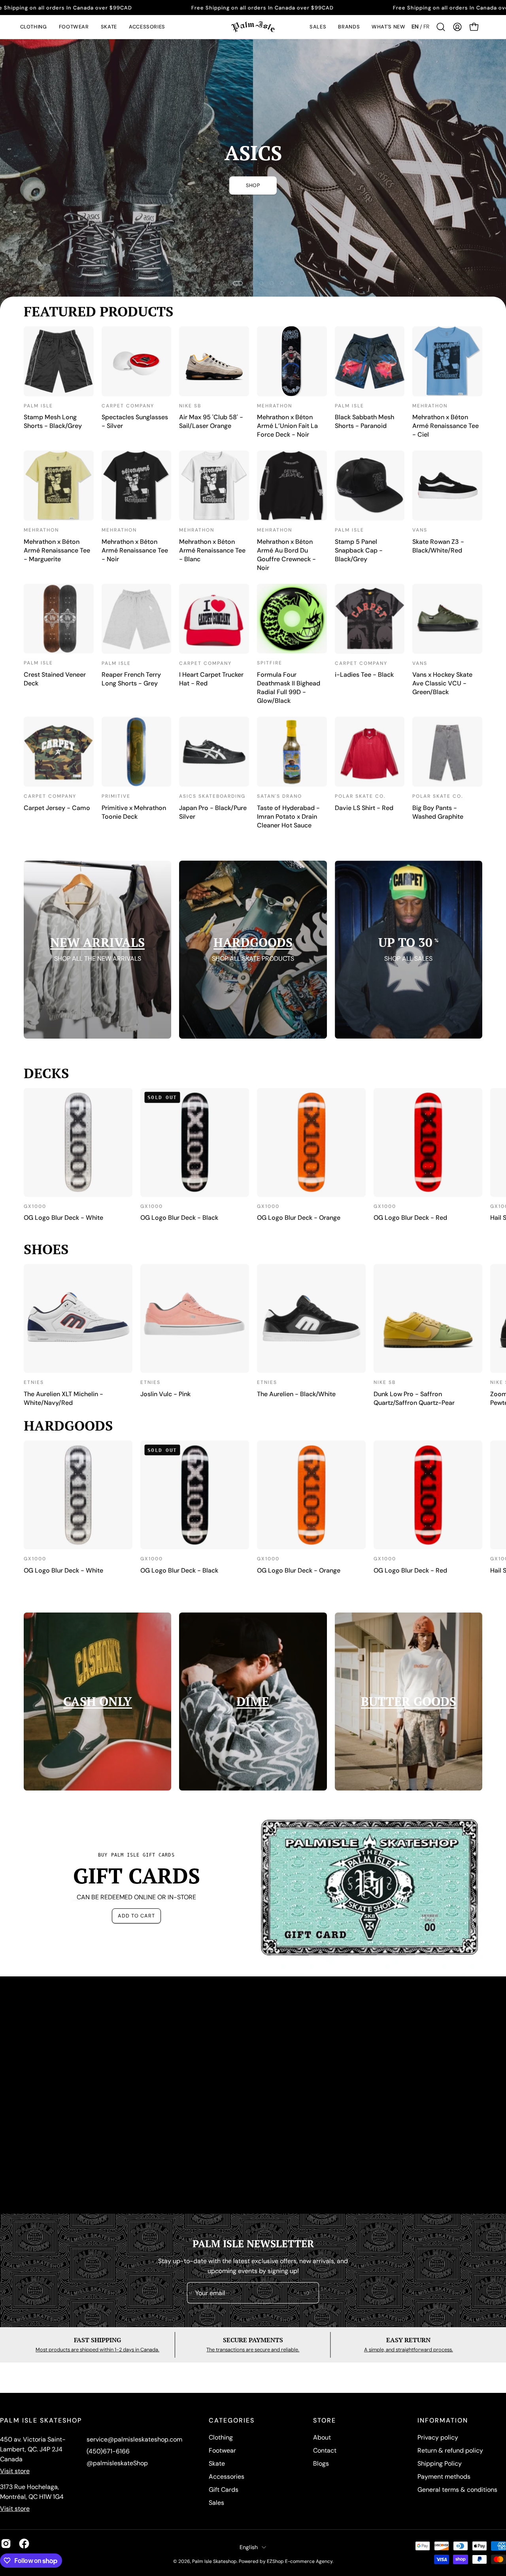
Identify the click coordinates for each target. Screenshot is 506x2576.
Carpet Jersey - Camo (57, 808)
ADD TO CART (136, 1916)
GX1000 (35, 1206)
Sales (216, 2503)
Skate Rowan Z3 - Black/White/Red (438, 546)
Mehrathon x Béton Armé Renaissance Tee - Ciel (446, 426)
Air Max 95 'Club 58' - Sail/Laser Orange (211, 421)
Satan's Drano (279, 796)
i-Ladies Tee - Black (364, 675)
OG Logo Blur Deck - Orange (299, 1218)
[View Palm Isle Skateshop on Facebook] (24, 2544)
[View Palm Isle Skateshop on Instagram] (6, 2544)
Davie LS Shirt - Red (364, 808)
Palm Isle (38, 406)
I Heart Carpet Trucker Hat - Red (211, 679)
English (249, 2547)
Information (443, 2421)
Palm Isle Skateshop (214, 2561)
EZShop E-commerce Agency (300, 2561)
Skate (217, 2463)
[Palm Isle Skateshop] (253, 27)
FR (426, 26)
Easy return (408, 2340)
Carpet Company (128, 406)
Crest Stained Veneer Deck (55, 679)
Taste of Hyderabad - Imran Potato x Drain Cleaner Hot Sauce (288, 817)
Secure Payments (253, 2340)
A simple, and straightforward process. (409, 2350)
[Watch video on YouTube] (253, 2095)
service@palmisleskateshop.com (134, 2439)
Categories (232, 2421)
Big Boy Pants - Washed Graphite (438, 812)
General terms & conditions (457, 2490)
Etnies (34, 1382)
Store (325, 2421)
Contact (325, 2450)
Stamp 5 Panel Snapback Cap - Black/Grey (359, 550)
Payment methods (444, 2477)
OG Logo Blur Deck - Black (179, 1218)
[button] (34, 27)
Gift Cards (224, 2490)
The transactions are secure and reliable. (253, 2350)
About (322, 2437)
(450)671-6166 (108, 2451)
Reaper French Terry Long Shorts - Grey (131, 679)
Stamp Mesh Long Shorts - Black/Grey (53, 421)
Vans (420, 530)
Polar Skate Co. (360, 796)
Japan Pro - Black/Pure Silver (213, 812)
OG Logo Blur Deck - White (63, 1218)
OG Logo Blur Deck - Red (410, 1218)
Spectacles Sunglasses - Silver (135, 421)
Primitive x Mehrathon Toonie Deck (134, 812)
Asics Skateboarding (212, 796)
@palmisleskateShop (117, 2463)
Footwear (222, 2450)
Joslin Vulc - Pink (165, 1394)
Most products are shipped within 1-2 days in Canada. (97, 2350)
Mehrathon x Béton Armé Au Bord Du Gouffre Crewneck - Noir (286, 555)
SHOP (253, 185)
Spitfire (270, 663)
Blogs (321, 2463)
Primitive (116, 796)
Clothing (221, 2437)
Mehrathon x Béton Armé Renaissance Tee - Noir (135, 550)
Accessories (227, 2477)
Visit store (15, 2471)
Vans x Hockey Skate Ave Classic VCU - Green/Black (442, 683)
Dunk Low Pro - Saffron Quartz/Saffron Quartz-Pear (414, 1398)
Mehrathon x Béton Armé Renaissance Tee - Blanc (212, 550)
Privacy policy (438, 2437)
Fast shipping (97, 2340)
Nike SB (190, 406)
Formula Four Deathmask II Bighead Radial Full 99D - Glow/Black (289, 688)
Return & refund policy (450, 2450)
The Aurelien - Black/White (296, 1394)
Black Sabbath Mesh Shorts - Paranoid (364, 421)
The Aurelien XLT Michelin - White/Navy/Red (63, 1398)
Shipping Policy (440, 2463)
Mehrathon (275, 406)
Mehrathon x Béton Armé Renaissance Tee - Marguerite (57, 550)
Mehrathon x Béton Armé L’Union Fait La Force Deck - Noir (287, 426)
